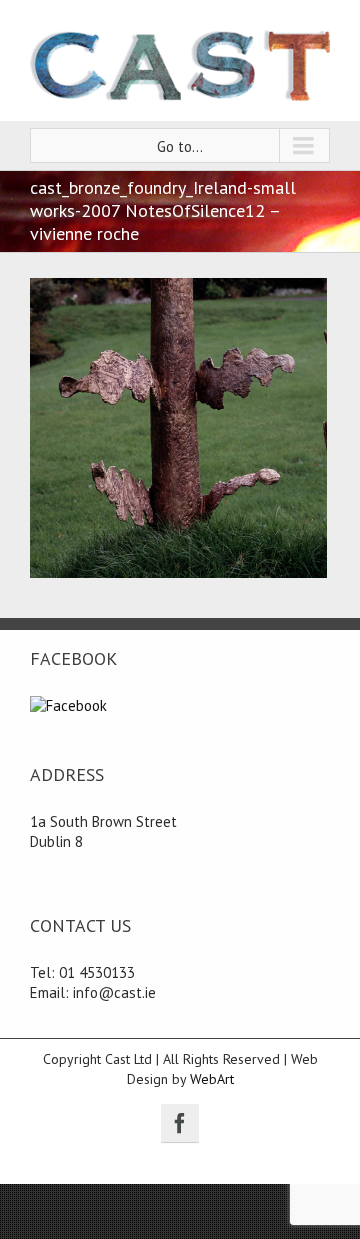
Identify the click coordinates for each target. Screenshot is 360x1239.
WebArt (212, 1079)
